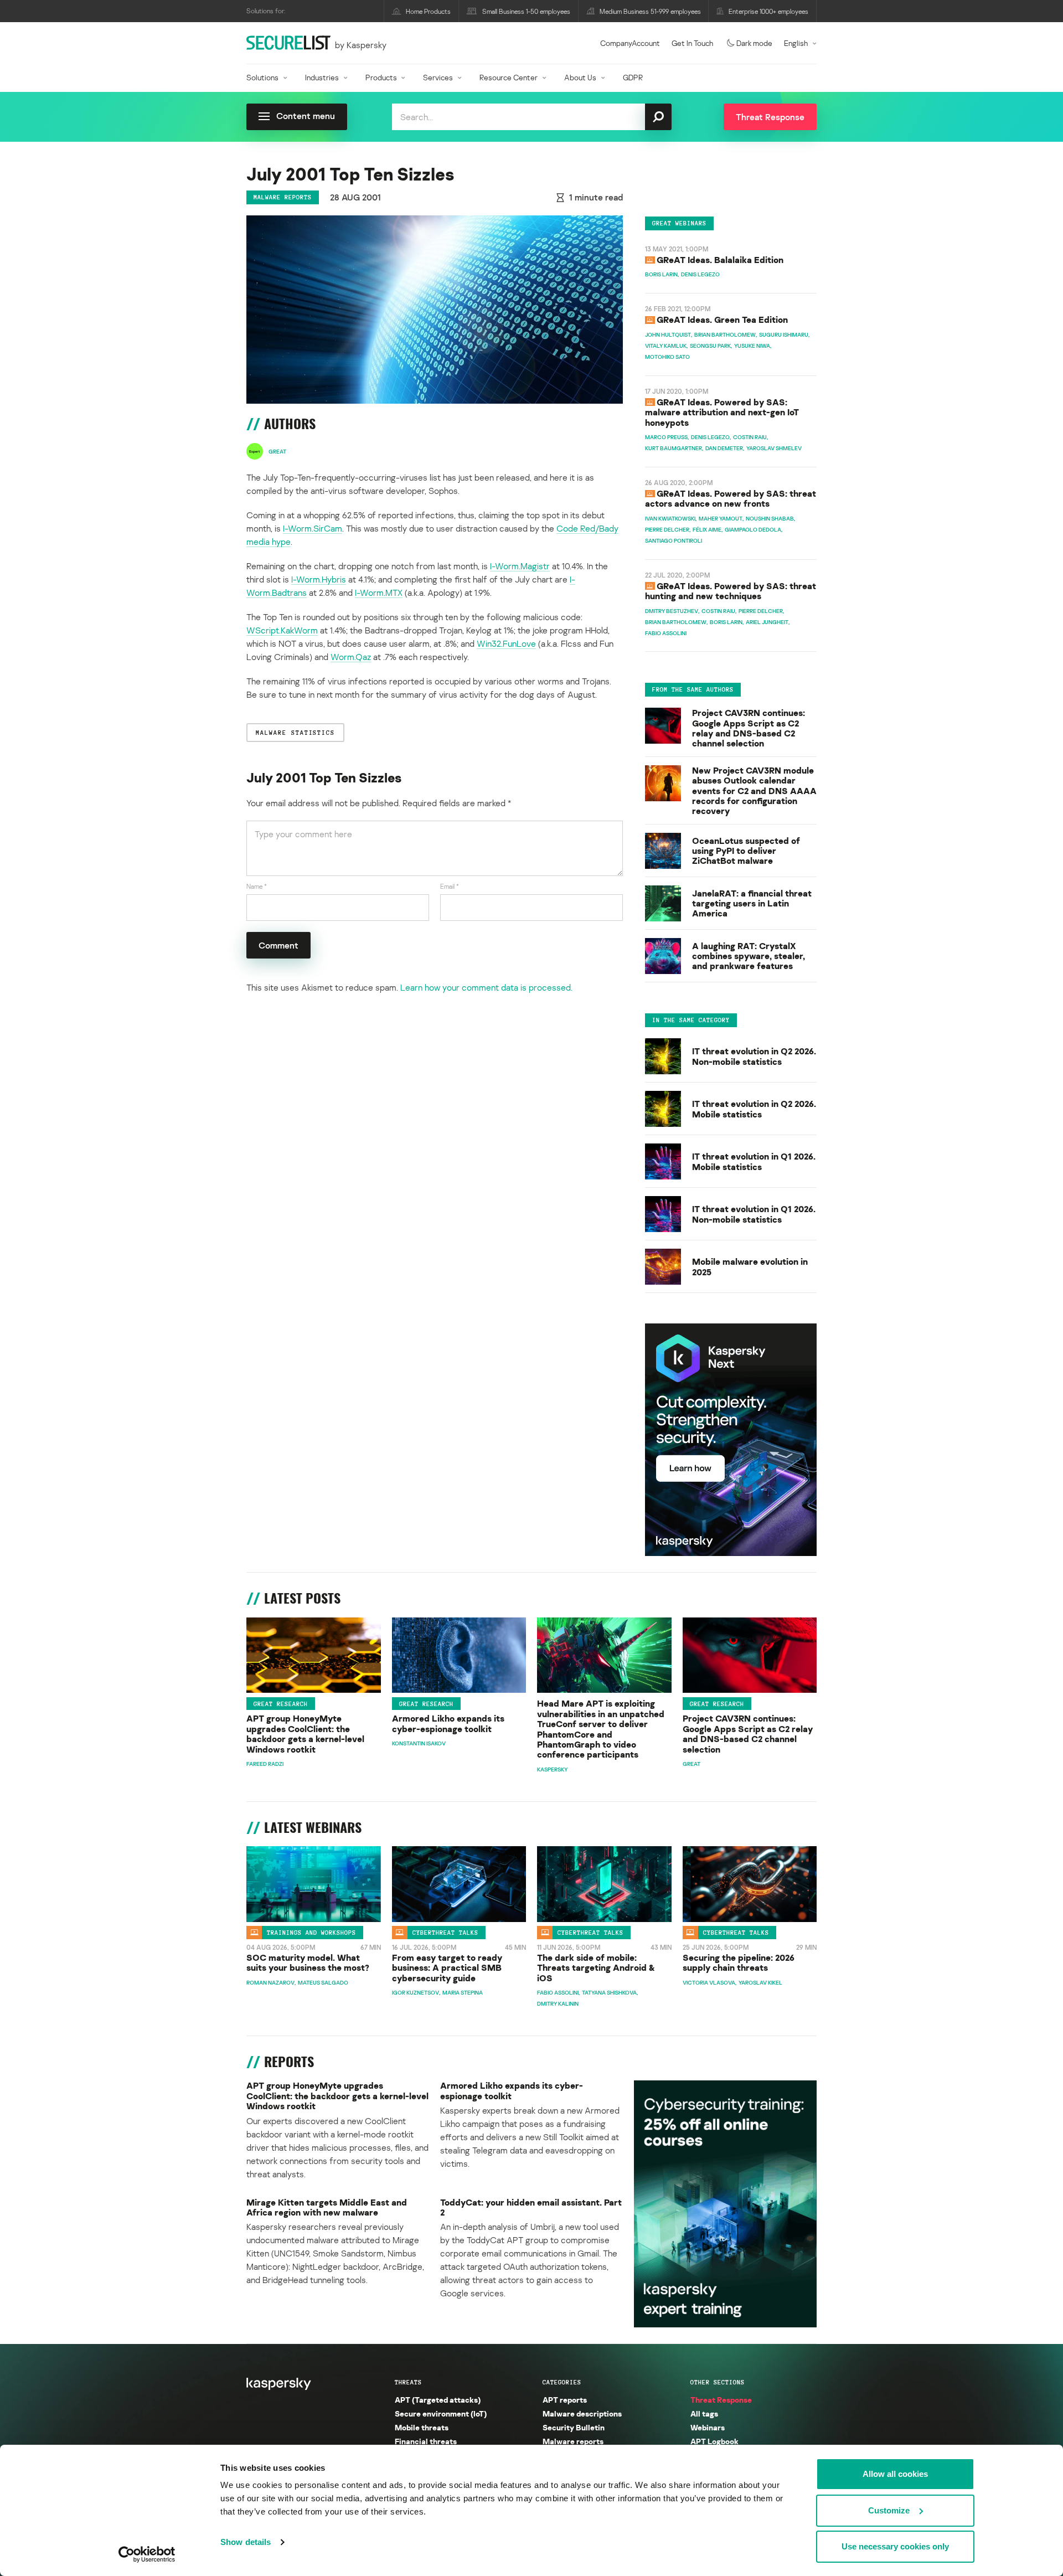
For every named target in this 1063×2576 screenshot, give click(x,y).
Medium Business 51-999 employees (650, 11)
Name (257, 886)
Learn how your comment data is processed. (486, 987)
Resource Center (509, 77)
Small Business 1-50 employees (526, 11)
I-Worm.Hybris (319, 579)
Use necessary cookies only (895, 2546)
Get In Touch (692, 43)
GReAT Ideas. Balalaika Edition (720, 260)
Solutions (262, 77)
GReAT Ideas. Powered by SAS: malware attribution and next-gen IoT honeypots (722, 412)
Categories (562, 2382)
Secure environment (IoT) (441, 2413)
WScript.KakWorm (282, 630)
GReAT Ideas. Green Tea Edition (722, 320)
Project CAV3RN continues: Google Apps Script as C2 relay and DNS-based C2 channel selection (749, 728)
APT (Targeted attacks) (438, 2400)
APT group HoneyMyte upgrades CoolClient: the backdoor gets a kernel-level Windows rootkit (305, 1734)
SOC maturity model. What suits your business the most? (308, 1963)
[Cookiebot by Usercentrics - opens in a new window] (147, 2554)
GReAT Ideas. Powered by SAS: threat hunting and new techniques (731, 591)
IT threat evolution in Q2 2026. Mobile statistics (754, 1109)
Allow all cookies (895, 2474)
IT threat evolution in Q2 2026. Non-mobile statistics (754, 1056)
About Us (580, 77)
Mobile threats (422, 2427)
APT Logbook (714, 2441)
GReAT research (281, 1704)
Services (438, 77)
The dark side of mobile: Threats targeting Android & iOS (596, 1968)
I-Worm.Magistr (520, 566)
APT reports (565, 2400)
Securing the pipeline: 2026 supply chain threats (739, 1963)
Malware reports (283, 197)
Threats (408, 2382)
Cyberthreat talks (445, 1933)
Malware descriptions (582, 2413)
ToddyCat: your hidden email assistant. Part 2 (531, 2207)
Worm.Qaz (351, 657)
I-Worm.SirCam (313, 528)
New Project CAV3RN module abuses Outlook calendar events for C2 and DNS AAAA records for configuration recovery (754, 791)
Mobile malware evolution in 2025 (750, 1267)
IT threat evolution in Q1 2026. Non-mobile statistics (754, 1214)
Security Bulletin (574, 2427)
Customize (889, 2510)
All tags (704, 2413)
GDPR (633, 77)
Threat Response (721, 2400)
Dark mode (754, 43)
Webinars (708, 2427)
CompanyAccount (630, 43)
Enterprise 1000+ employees (768, 11)
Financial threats (426, 2441)
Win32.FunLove (506, 643)
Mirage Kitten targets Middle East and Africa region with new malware (327, 2207)
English (796, 43)
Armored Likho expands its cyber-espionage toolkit (448, 1724)
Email (450, 886)
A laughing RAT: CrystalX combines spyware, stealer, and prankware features (749, 956)
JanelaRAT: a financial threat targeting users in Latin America (752, 903)
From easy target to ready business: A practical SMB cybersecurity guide (447, 1968)
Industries (322, 77)
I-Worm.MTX (379, 593)
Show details (246, 2542)
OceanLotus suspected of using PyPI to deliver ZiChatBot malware (746, 851)
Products (381, 77)
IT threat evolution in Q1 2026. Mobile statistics (754, 1161)
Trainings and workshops (311, 1933)
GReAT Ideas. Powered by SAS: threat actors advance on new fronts (731, 498)
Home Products (428, 11)
